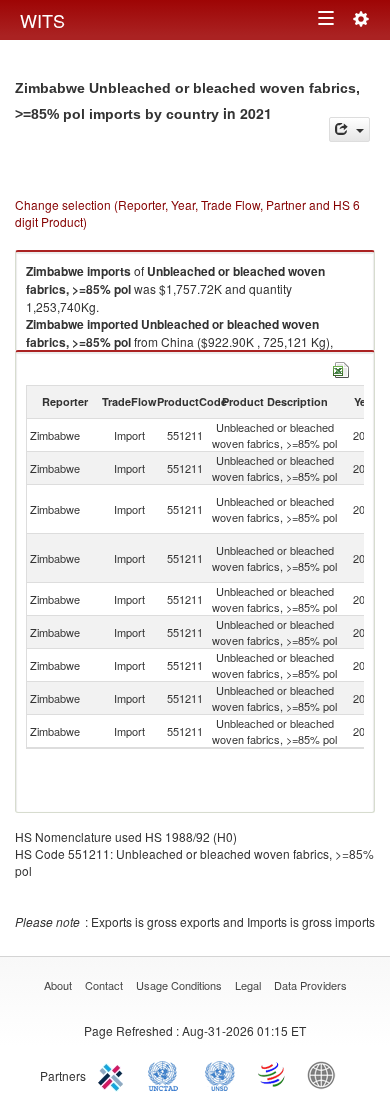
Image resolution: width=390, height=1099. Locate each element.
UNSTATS (220, 1074)
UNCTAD (167, 1074)
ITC (114, 1074)
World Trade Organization (273, 1074)
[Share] (349, 129)
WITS (42, 20)
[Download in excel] (341, 367)
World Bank (326, 1074)
